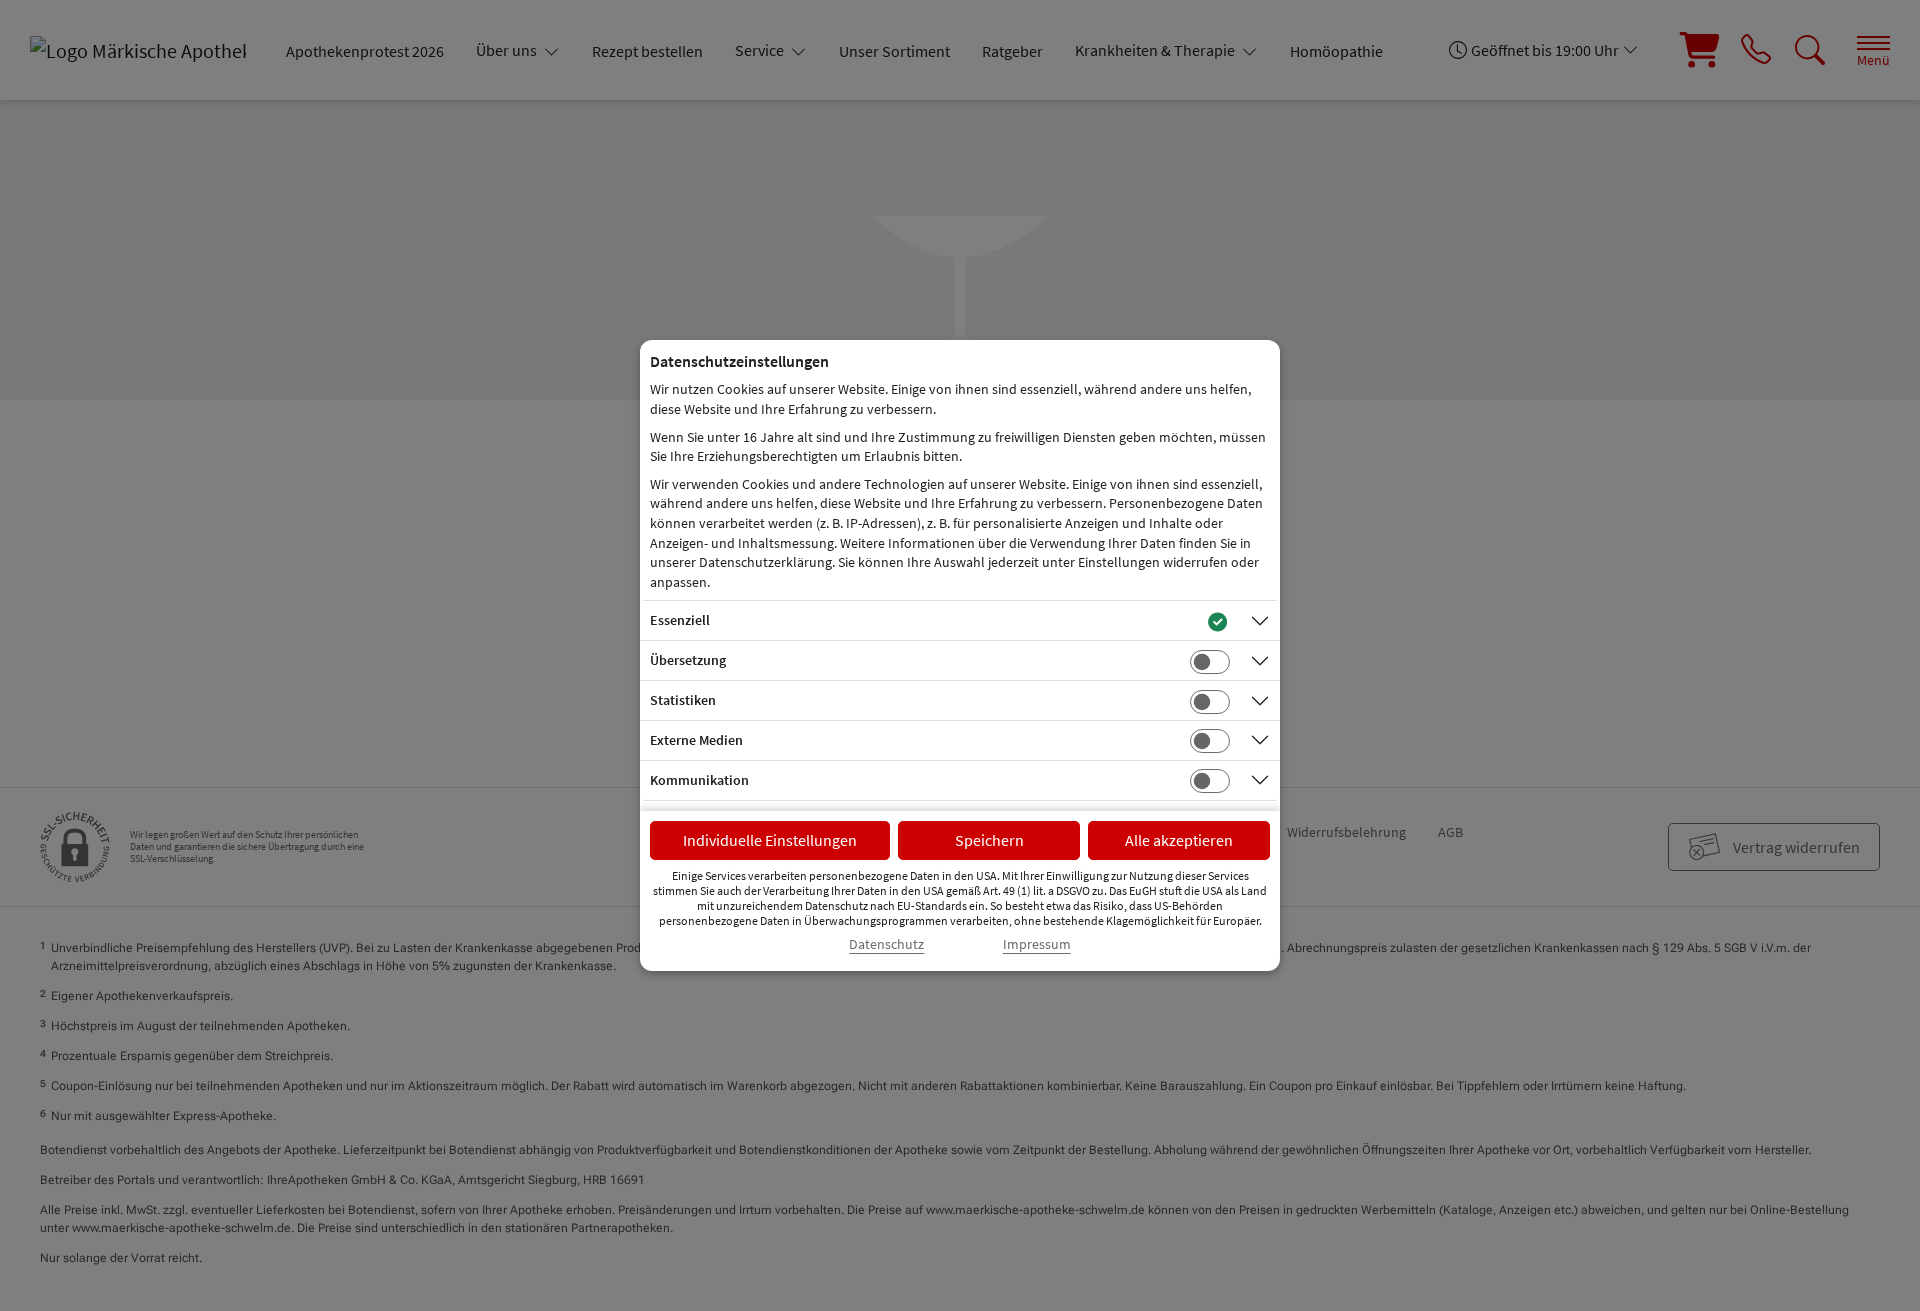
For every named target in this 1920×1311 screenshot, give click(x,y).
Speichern (989, 840)
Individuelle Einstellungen (770, 840)
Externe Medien (696, 740)
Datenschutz (886, 944)
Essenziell (680, 620)
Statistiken (683, 700)
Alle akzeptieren (1179, 840)
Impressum (1037, 944)
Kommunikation (699, 780)
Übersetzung (688, 660)
